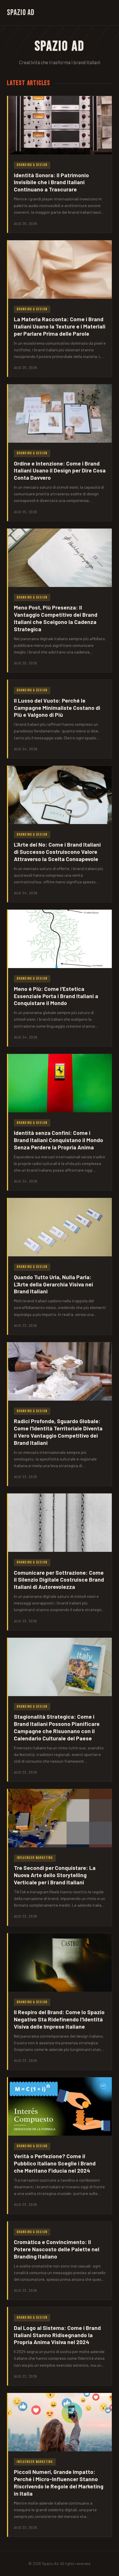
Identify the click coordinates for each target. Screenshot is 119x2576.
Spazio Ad (21, 13)
